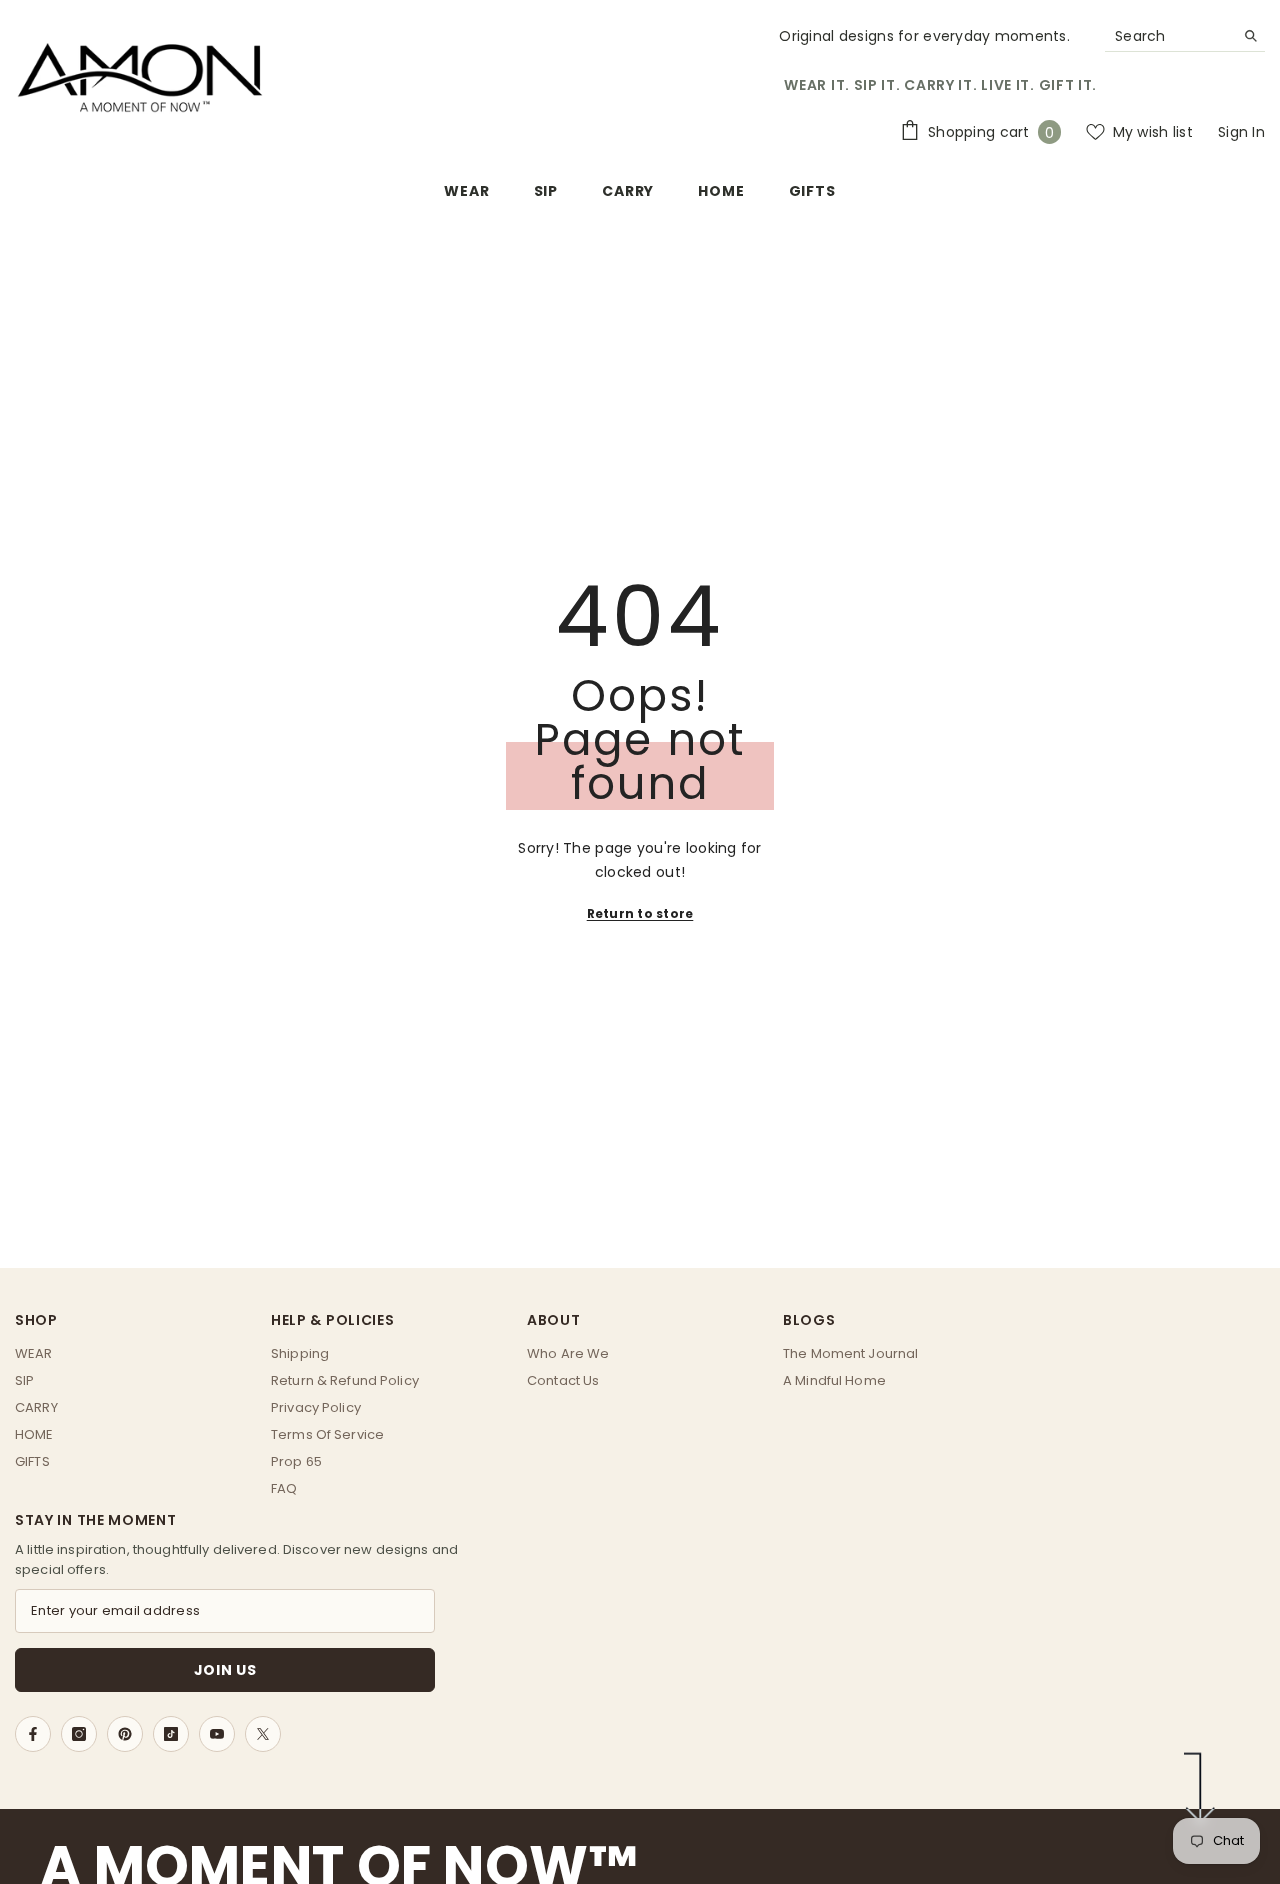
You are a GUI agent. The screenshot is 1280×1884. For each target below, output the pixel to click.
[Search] (1185, 36)
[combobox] (1169, 36)
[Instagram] (79, 1734)
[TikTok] (171, 1734)
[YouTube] (217, 1734)
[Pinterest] (125, 1734)
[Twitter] (263, 1734)
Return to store (640, 913)
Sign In (1241, 132)
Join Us (225, 1670)
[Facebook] (33, 1734)
